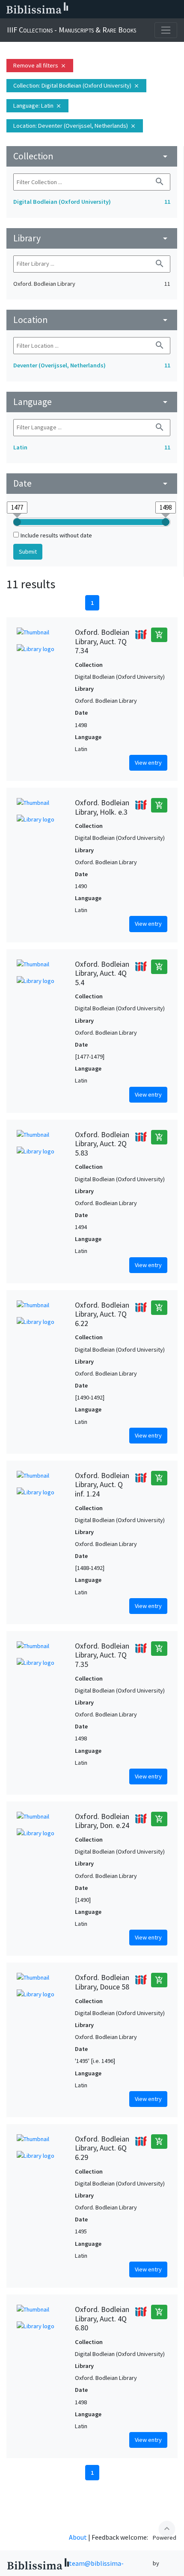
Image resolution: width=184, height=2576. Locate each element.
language (92, 402)
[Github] (162, 9)
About (78, 2537)
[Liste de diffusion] (93, 9)
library (92, 238)
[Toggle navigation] (166, 30)
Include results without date (56, 535)
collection (92, 156)
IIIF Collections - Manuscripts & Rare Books (71, 30)
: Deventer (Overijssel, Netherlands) (75, 126)
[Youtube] (148, 9)
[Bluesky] (121, 9)
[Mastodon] (134, 9)
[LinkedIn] (107, 9)
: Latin (37, 106)
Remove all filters (40, 65)
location (92, 320)
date (92, 483)
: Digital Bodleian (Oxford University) (76, 85)
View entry (148, 763)
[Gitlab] (175, 9)
